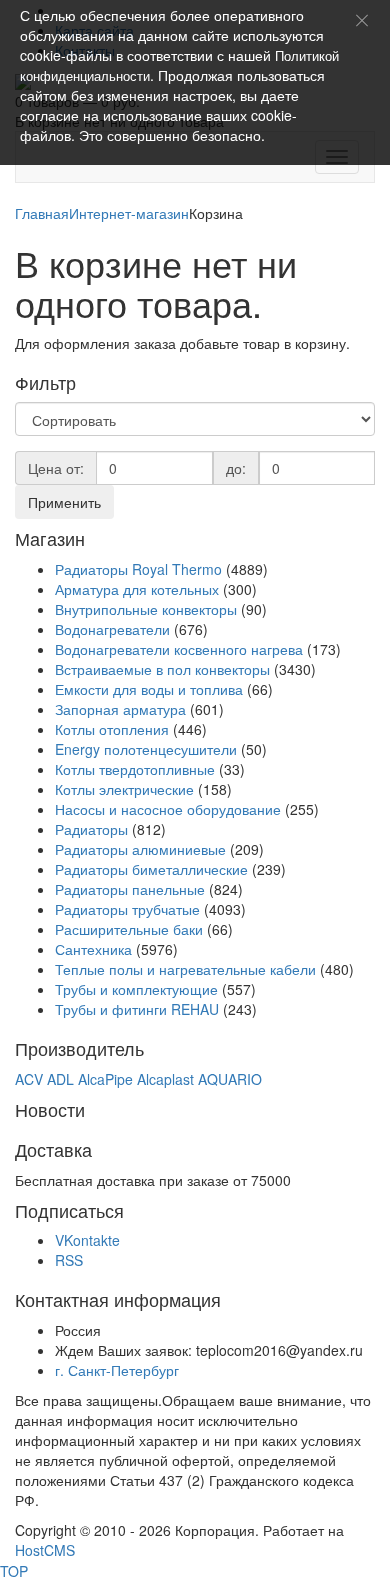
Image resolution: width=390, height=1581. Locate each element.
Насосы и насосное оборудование (168, 809)
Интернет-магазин (129, 213)
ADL (60, 1079)
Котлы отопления (114, 729)
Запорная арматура (120, 709)
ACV (29, 1079)
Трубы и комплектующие (136, 989)
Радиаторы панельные (130, 889)
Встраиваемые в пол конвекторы (162, 669)
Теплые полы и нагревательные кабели (185, 969)
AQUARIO (230, 1079)
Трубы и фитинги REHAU (137, 1009)
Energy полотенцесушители (146, 749)
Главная (42, 213)
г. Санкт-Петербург (117, 1370)
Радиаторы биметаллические (151, 869)
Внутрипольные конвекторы (146, 609)
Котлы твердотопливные (135, 769)
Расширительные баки (129, 929)
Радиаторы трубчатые (127, 909)
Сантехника (93, 949)
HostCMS (45, 1550)
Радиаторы (93, 829)
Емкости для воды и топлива (149, 689)
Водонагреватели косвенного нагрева (179, 649)
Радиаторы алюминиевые (140, 849)
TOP (14, 1571)
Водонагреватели (112, 629)
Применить (64, 502)
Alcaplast (165, 1079)
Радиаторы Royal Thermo (138, 569)
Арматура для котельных (137, 589)
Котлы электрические (124, 789)
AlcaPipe (105, 1079)
